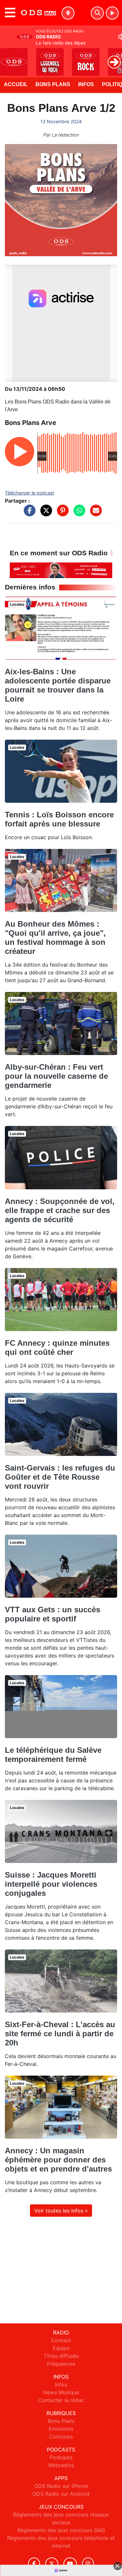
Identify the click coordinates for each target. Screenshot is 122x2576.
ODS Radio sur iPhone (61, 2486)
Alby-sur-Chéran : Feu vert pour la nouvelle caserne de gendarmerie (56, 1076)
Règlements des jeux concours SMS (61, 2530)
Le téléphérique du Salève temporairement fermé (53, 1755)
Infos (86, 84)
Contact (61, 2340)
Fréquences (61, 2364)
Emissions (61, 2429)
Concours (61, 2437)
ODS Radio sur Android (61, 2494)
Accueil (16, 84)
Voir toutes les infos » (61, 2211)
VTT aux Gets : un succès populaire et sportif (53, 1614)
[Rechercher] (97, 13)
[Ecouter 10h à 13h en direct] (61, 570)
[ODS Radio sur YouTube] (70, 2564)
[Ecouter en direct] (112, 13)
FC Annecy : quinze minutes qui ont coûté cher (57, 1347)
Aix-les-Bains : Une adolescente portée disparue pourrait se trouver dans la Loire (58, 685)
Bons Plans (53, 84)
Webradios (61, 2465)
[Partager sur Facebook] (28, 514)
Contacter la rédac (61, 2400)
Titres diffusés (61, 2356)
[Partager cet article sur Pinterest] (61, 514)
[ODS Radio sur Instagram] (88, 2564)
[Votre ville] (68, 13)
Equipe (61, 2348)
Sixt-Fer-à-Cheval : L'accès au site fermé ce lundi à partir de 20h (60, 2034)
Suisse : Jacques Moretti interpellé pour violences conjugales (51, 1884)
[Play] (8, 57)
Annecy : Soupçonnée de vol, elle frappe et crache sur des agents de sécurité (60, 1210)
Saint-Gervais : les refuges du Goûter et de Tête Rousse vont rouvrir (60, 1477)
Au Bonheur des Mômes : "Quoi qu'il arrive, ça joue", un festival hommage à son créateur (55, 938)
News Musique (61, 2392)
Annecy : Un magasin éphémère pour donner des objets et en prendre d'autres (58, 2160)
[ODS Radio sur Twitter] (52, 2564)
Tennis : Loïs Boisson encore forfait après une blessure (59, 819)
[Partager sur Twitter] (45, 514)
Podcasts (61, 2457)
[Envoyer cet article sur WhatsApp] (78, 514)
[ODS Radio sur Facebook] (34, 2564)
